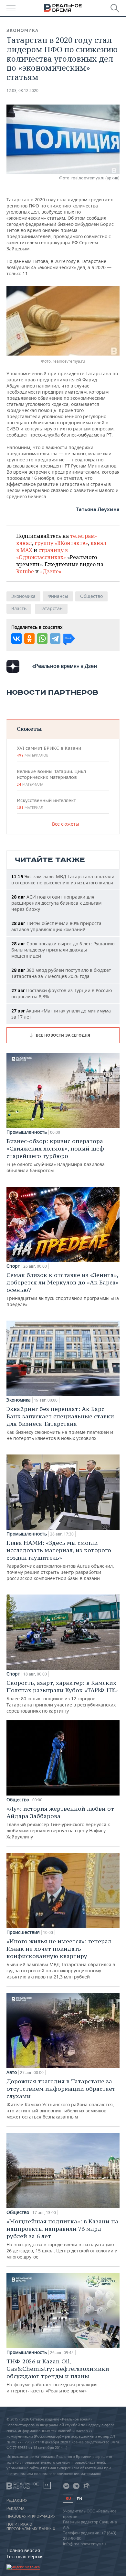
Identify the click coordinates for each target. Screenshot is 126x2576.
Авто (12, 2072)
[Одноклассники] (29, 639)
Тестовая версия (25, 2556)
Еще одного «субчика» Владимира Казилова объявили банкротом (56, 1155)
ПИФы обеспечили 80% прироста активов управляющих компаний (56, 926)
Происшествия (23, 1932)
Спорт (13, 1266)
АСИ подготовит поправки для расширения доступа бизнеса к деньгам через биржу (56, 903)
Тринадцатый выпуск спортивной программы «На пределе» (63, 1289)
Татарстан (51, 608)
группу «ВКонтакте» (61, 543)
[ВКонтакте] (16, 639)
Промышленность (27, 1132)
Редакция (17, 2501)
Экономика (22, 30)
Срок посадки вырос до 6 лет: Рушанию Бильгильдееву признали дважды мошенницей (63, 950)
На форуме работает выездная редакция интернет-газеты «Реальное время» (58, 2376)
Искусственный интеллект (46, 804)
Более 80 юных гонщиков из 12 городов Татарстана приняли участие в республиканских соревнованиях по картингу (62, 1696)
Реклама (16, 2509)
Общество (91, 596)
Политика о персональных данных (31, 2527)
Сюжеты (29, 729)
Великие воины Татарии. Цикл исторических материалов (51, 778)
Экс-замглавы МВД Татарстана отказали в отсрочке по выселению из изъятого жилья (63, 880)
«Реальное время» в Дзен (65, 666)
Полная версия (23, 2550)
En (79, 2499)
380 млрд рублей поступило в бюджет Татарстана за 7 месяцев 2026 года (61, 973)
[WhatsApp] (42, 639)
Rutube (25, 571)
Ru (68, 2498)
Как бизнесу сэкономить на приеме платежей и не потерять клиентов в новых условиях (60, 1423)
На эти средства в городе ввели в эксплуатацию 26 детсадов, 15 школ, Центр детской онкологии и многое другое (62, 2239)
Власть (19, 608)
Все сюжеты (66, 824)
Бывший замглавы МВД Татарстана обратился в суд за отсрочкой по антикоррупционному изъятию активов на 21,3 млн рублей (61, 1959)
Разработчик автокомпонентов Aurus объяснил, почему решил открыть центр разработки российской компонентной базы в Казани (60, 1560)
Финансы (58, 596)
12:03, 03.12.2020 (22, 91)
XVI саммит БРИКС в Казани (49, 751)
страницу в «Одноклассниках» (42, 554)
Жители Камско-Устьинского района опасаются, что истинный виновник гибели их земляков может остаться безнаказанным (61, 2099)
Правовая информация (31, 2516)
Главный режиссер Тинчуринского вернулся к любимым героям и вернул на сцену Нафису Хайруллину (60, 1822)
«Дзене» (51, 571)
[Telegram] (55, 639)
